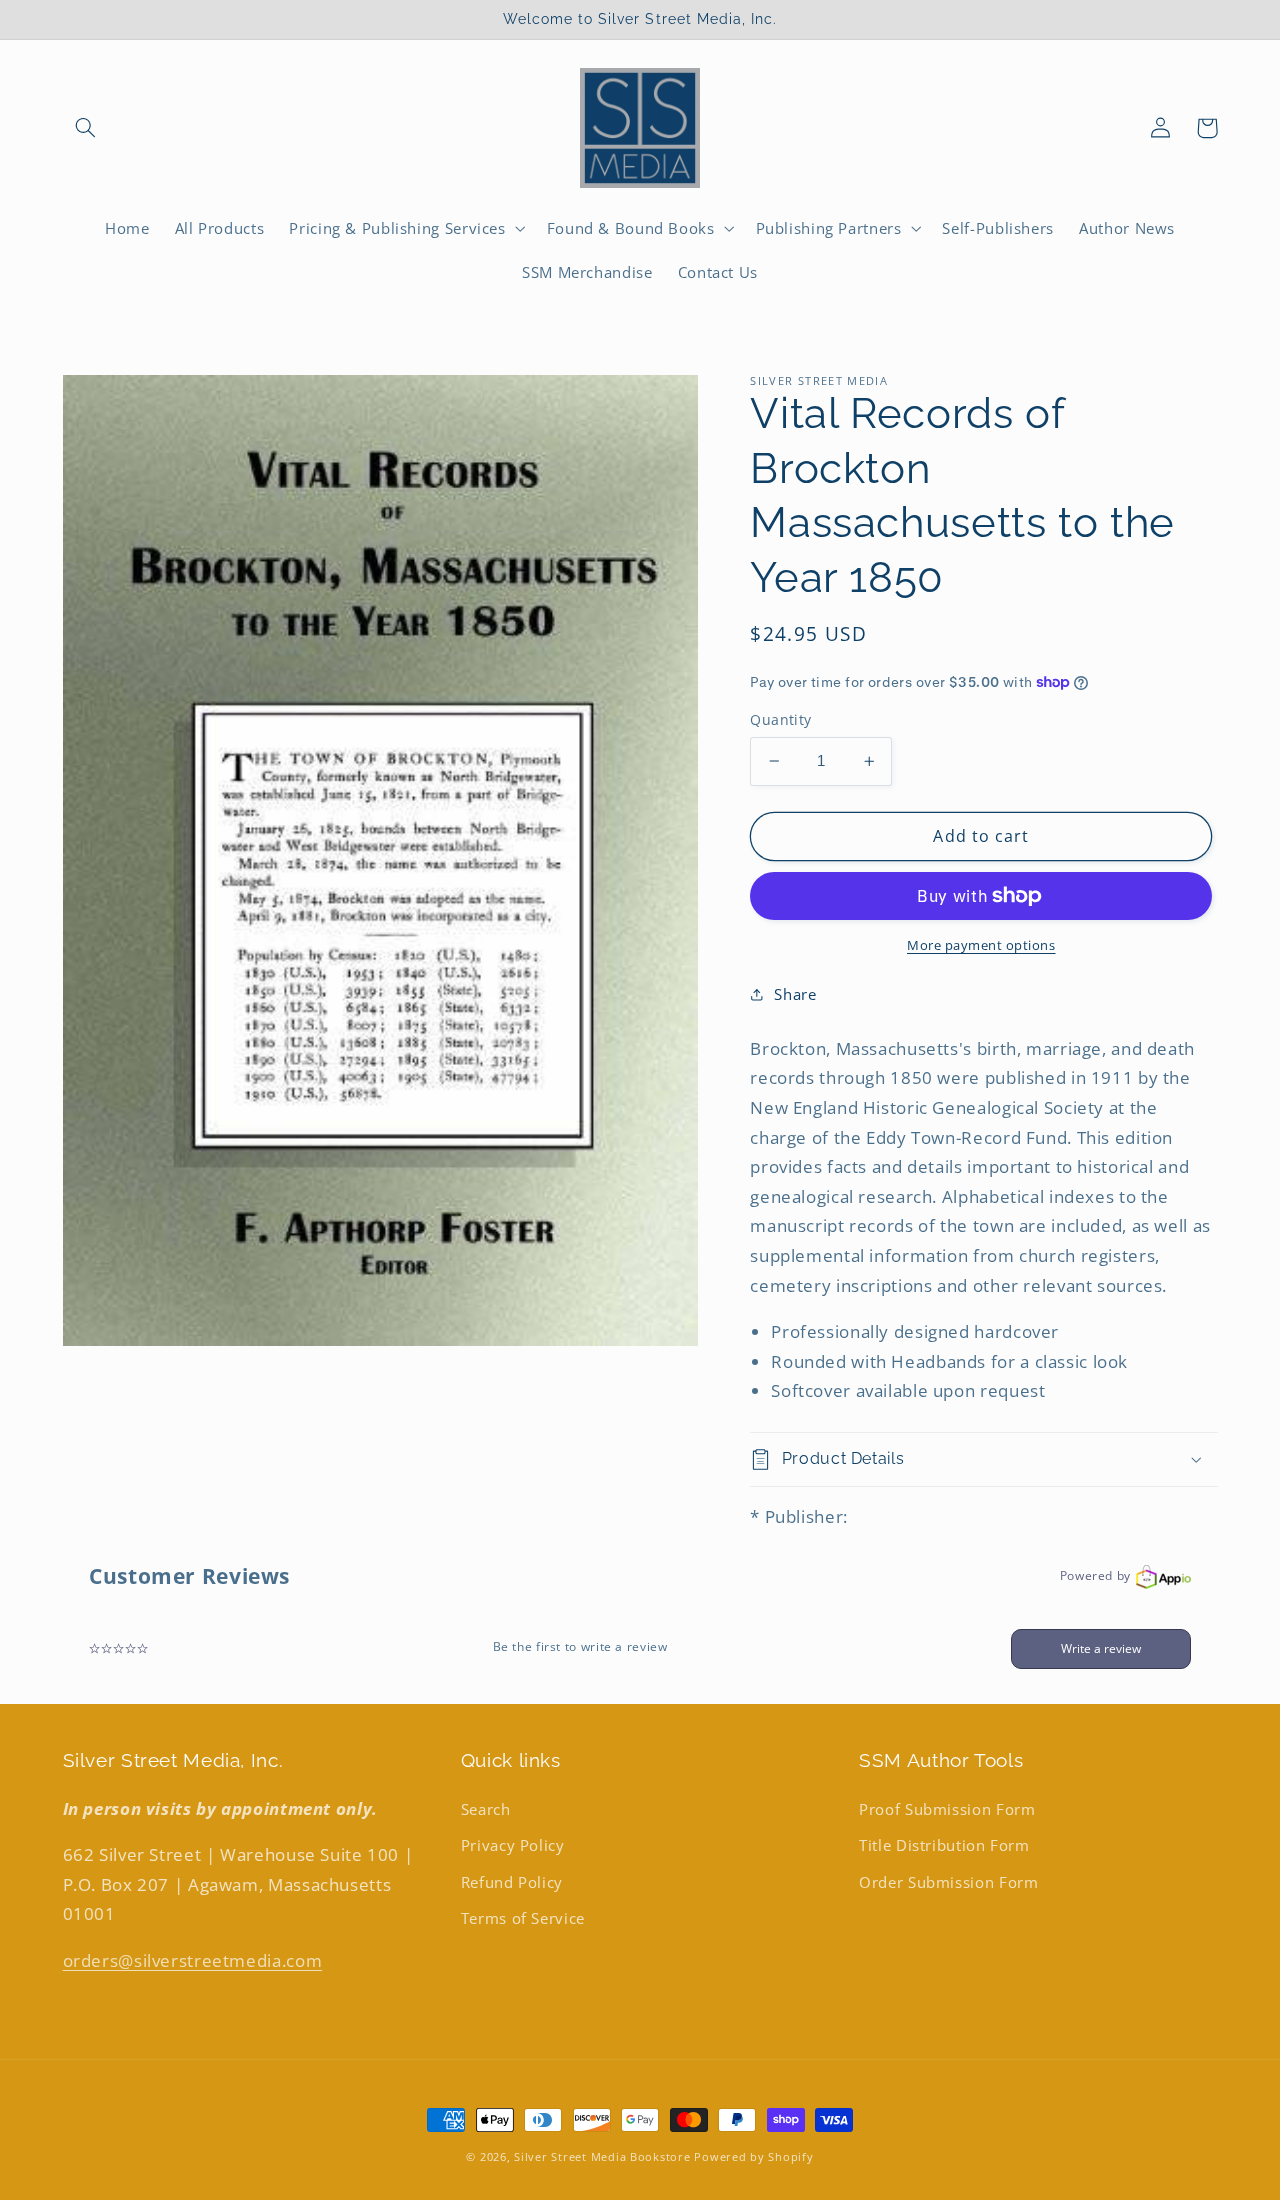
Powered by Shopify (753, 2157)
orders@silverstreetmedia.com (193, 1960)
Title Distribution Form (944, 1845)
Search (486, 1809)
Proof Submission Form (947, 1809)
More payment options (981, 945)
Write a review (1101, 1648)
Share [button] (795, 994)
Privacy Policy (513, 1845)
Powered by (1095, 1575)
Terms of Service (523, 1918)
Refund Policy (512, 1882)
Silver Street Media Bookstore (602, 2157)
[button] (86, 128)
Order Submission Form (948, 1882)
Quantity (780, 719)
